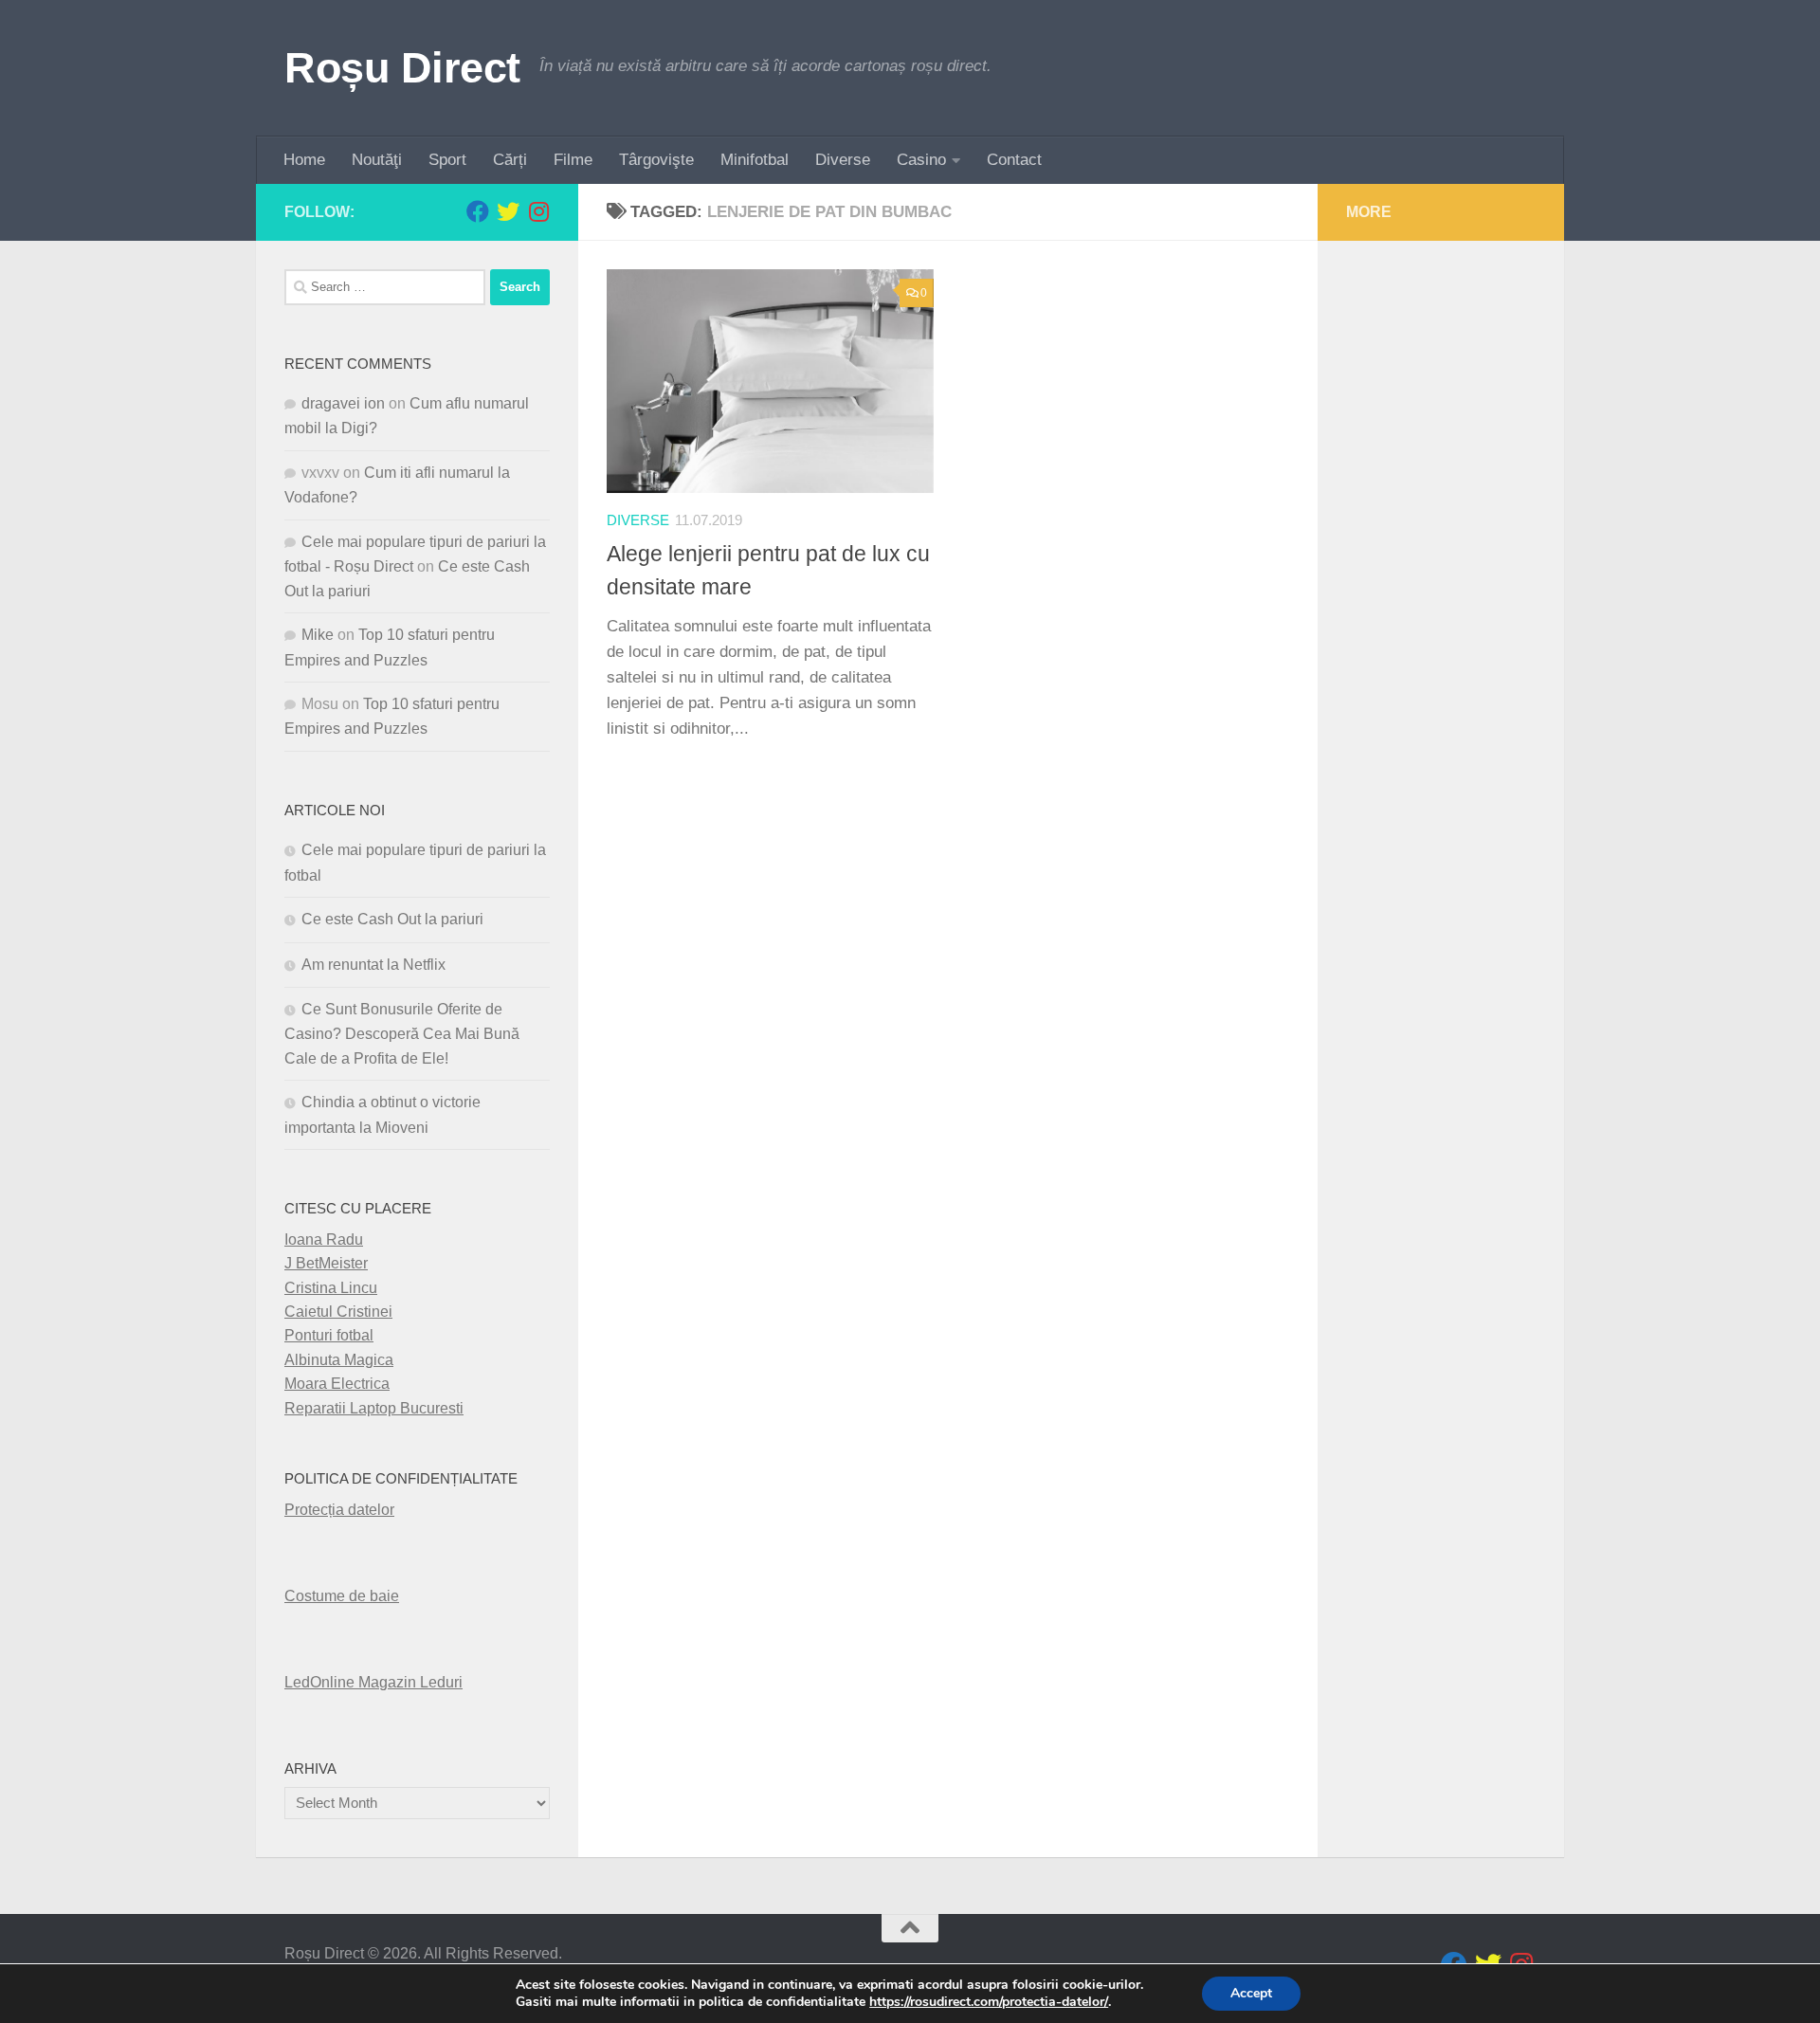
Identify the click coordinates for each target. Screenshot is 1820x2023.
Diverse (843, 160)
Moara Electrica (337, 1384)
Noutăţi (377, 160)
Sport (447, 160)
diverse (638, 520)
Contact (1014, 160)
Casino (921, 160)
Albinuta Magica (339, 1360)
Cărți (510, 160)
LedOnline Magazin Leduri (373, 1682)
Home (304, 160)
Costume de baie (342, 1596)
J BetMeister (326, 1263)
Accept (1251, 1993)
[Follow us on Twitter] (508, 211)
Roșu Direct (402, 68)
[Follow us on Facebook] (478, 211)
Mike (318, 635)
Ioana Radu (324, 1239)
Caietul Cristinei (338, 1312)
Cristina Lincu (331, 1288)
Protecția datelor (339, 1510)
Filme (573, 160)
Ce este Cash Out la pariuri (392, 919)
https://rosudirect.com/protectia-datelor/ (989, 2002)
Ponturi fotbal (329, 1335)
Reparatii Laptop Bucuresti (374, 1408)
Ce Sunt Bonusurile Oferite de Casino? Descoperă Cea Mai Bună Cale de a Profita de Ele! (402, 1034)
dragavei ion (343, 403)
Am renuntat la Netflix (373, 965)
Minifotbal (755, 160)
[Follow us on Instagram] (538, 211)
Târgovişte (656, 160)
